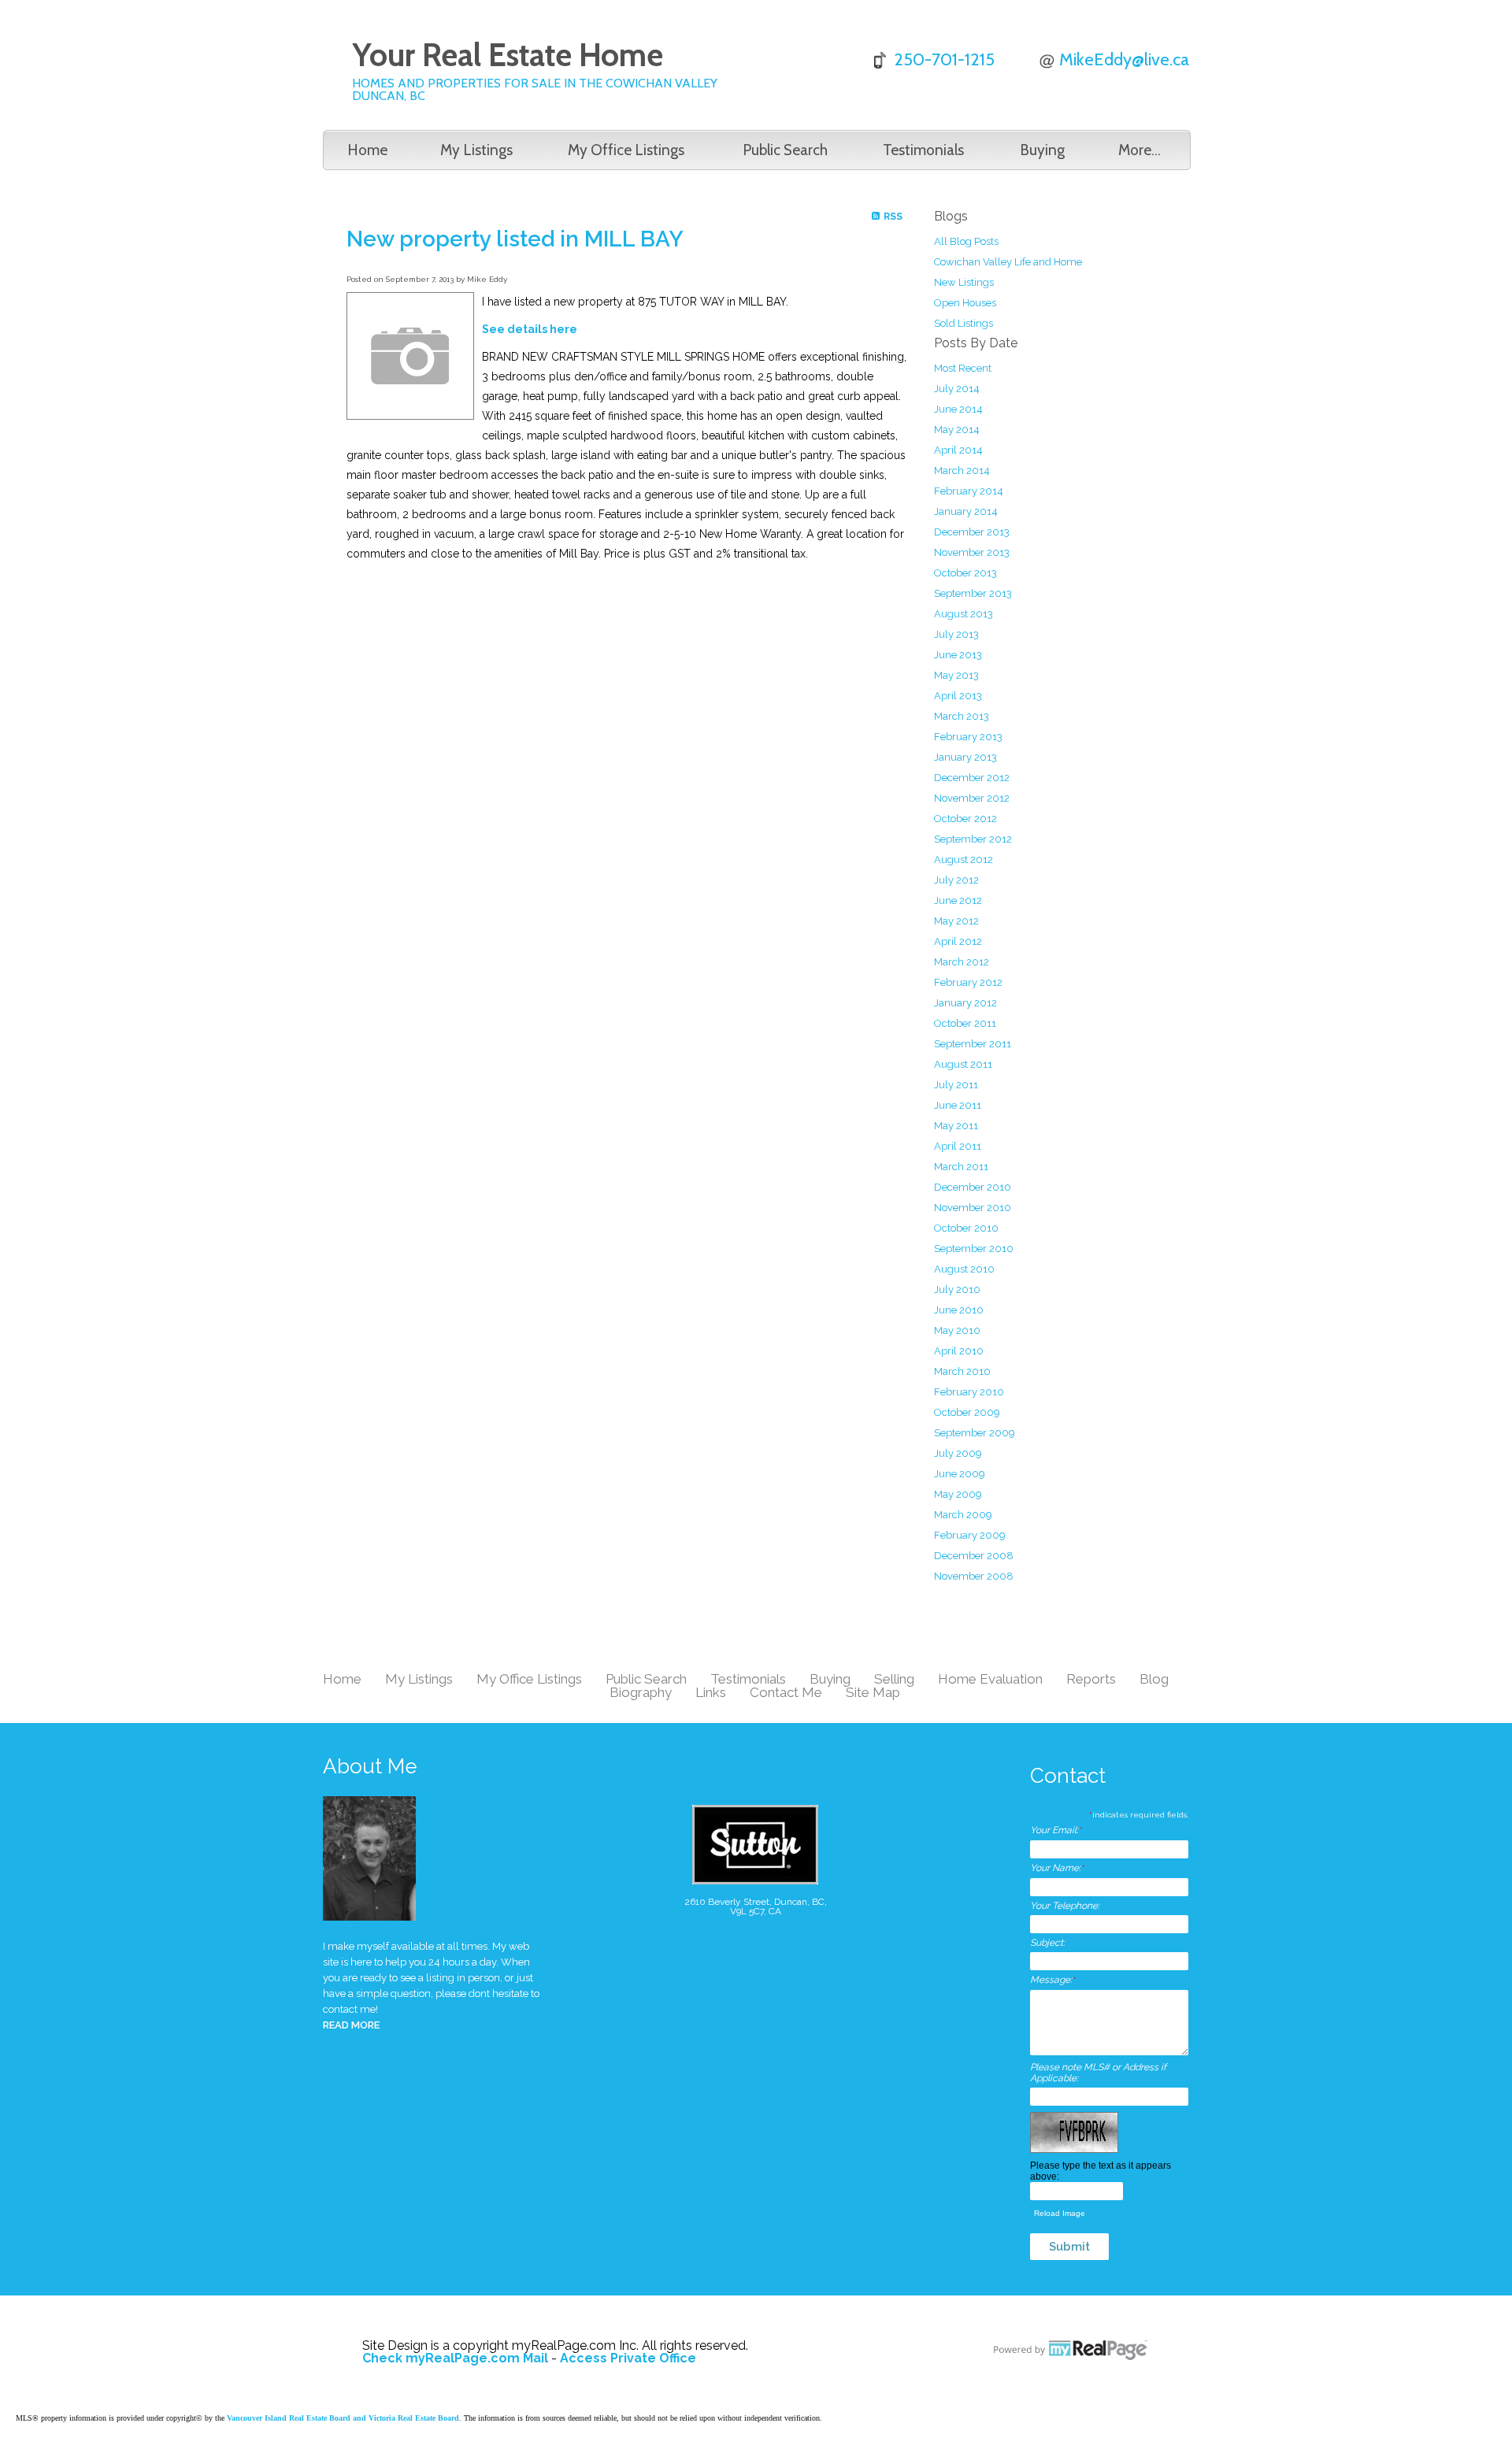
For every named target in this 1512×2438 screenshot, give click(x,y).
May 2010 (957, 1330)
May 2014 (957, 430)
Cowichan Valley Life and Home (1008, 262)
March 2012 (962, 962)
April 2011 (958, 1146)
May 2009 (958, 1494)
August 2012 (964, 860)
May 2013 (956, 675)
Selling (894, 1679)
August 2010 (964, 1269)
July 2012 (956, 880)
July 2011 (956, 1085)
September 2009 (975, 1433)
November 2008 (974, 1576)
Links (711, 1692)
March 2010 (962, 1371)
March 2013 (962, 716)
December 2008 (974, 1556)
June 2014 (958, 409)
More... (1140, 150)
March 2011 (961, 1167)
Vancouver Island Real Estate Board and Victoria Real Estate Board (343, 2418)
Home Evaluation (990, 1679)
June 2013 (958, 655)
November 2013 (972, 552)
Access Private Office (628, 2358)
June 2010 (959, 1310)
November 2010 (973, 1208)
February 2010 (969, 1392)
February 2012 (968, 982)
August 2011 (963, 1064)
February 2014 (969, 491)
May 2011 (956, 1126)
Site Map (873, 1692)
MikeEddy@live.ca (1124, 59)
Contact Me (786, 1692)
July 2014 (957, 389)
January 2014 (966, 511)
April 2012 (958, 941)
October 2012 (965, 819)
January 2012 (965, 1003)
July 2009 (958, 1453)
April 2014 (958, 450)
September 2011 (973, 1044)
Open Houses (965, 303)
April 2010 (959, 1351)
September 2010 (974, 1249)
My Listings (476, 150)
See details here (530, 329)
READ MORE (351, 2025)
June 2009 (960, 1474)
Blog (1154, 1679)
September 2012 (973, 839)
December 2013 (972, 532)
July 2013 (956, 634)
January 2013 (965, 757)
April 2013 (958, 696)
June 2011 (958, 1105)
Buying (1042, 150)
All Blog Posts (966, 241)
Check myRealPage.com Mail (455, 2358)
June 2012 (958, 900)
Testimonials (923, 150)
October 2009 (967, 1412)
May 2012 (956, 921)
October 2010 (966, 1228)
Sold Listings (964, 323)
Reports (1091, 1679)
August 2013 (964, 614)
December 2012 (972, 778)
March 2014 (962, 471)
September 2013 (973, 593)
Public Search (785, 150)
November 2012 (972, 798)
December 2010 (973, 1187)
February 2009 (970, 1535)
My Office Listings (626, 150)
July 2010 (957, 1289)
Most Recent (963, 368)
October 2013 (965, 573)
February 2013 (968, 737)
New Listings (964, 282)
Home (367, 150)
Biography (641, 1692)
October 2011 (965, 1023)
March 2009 (963, 1515)
